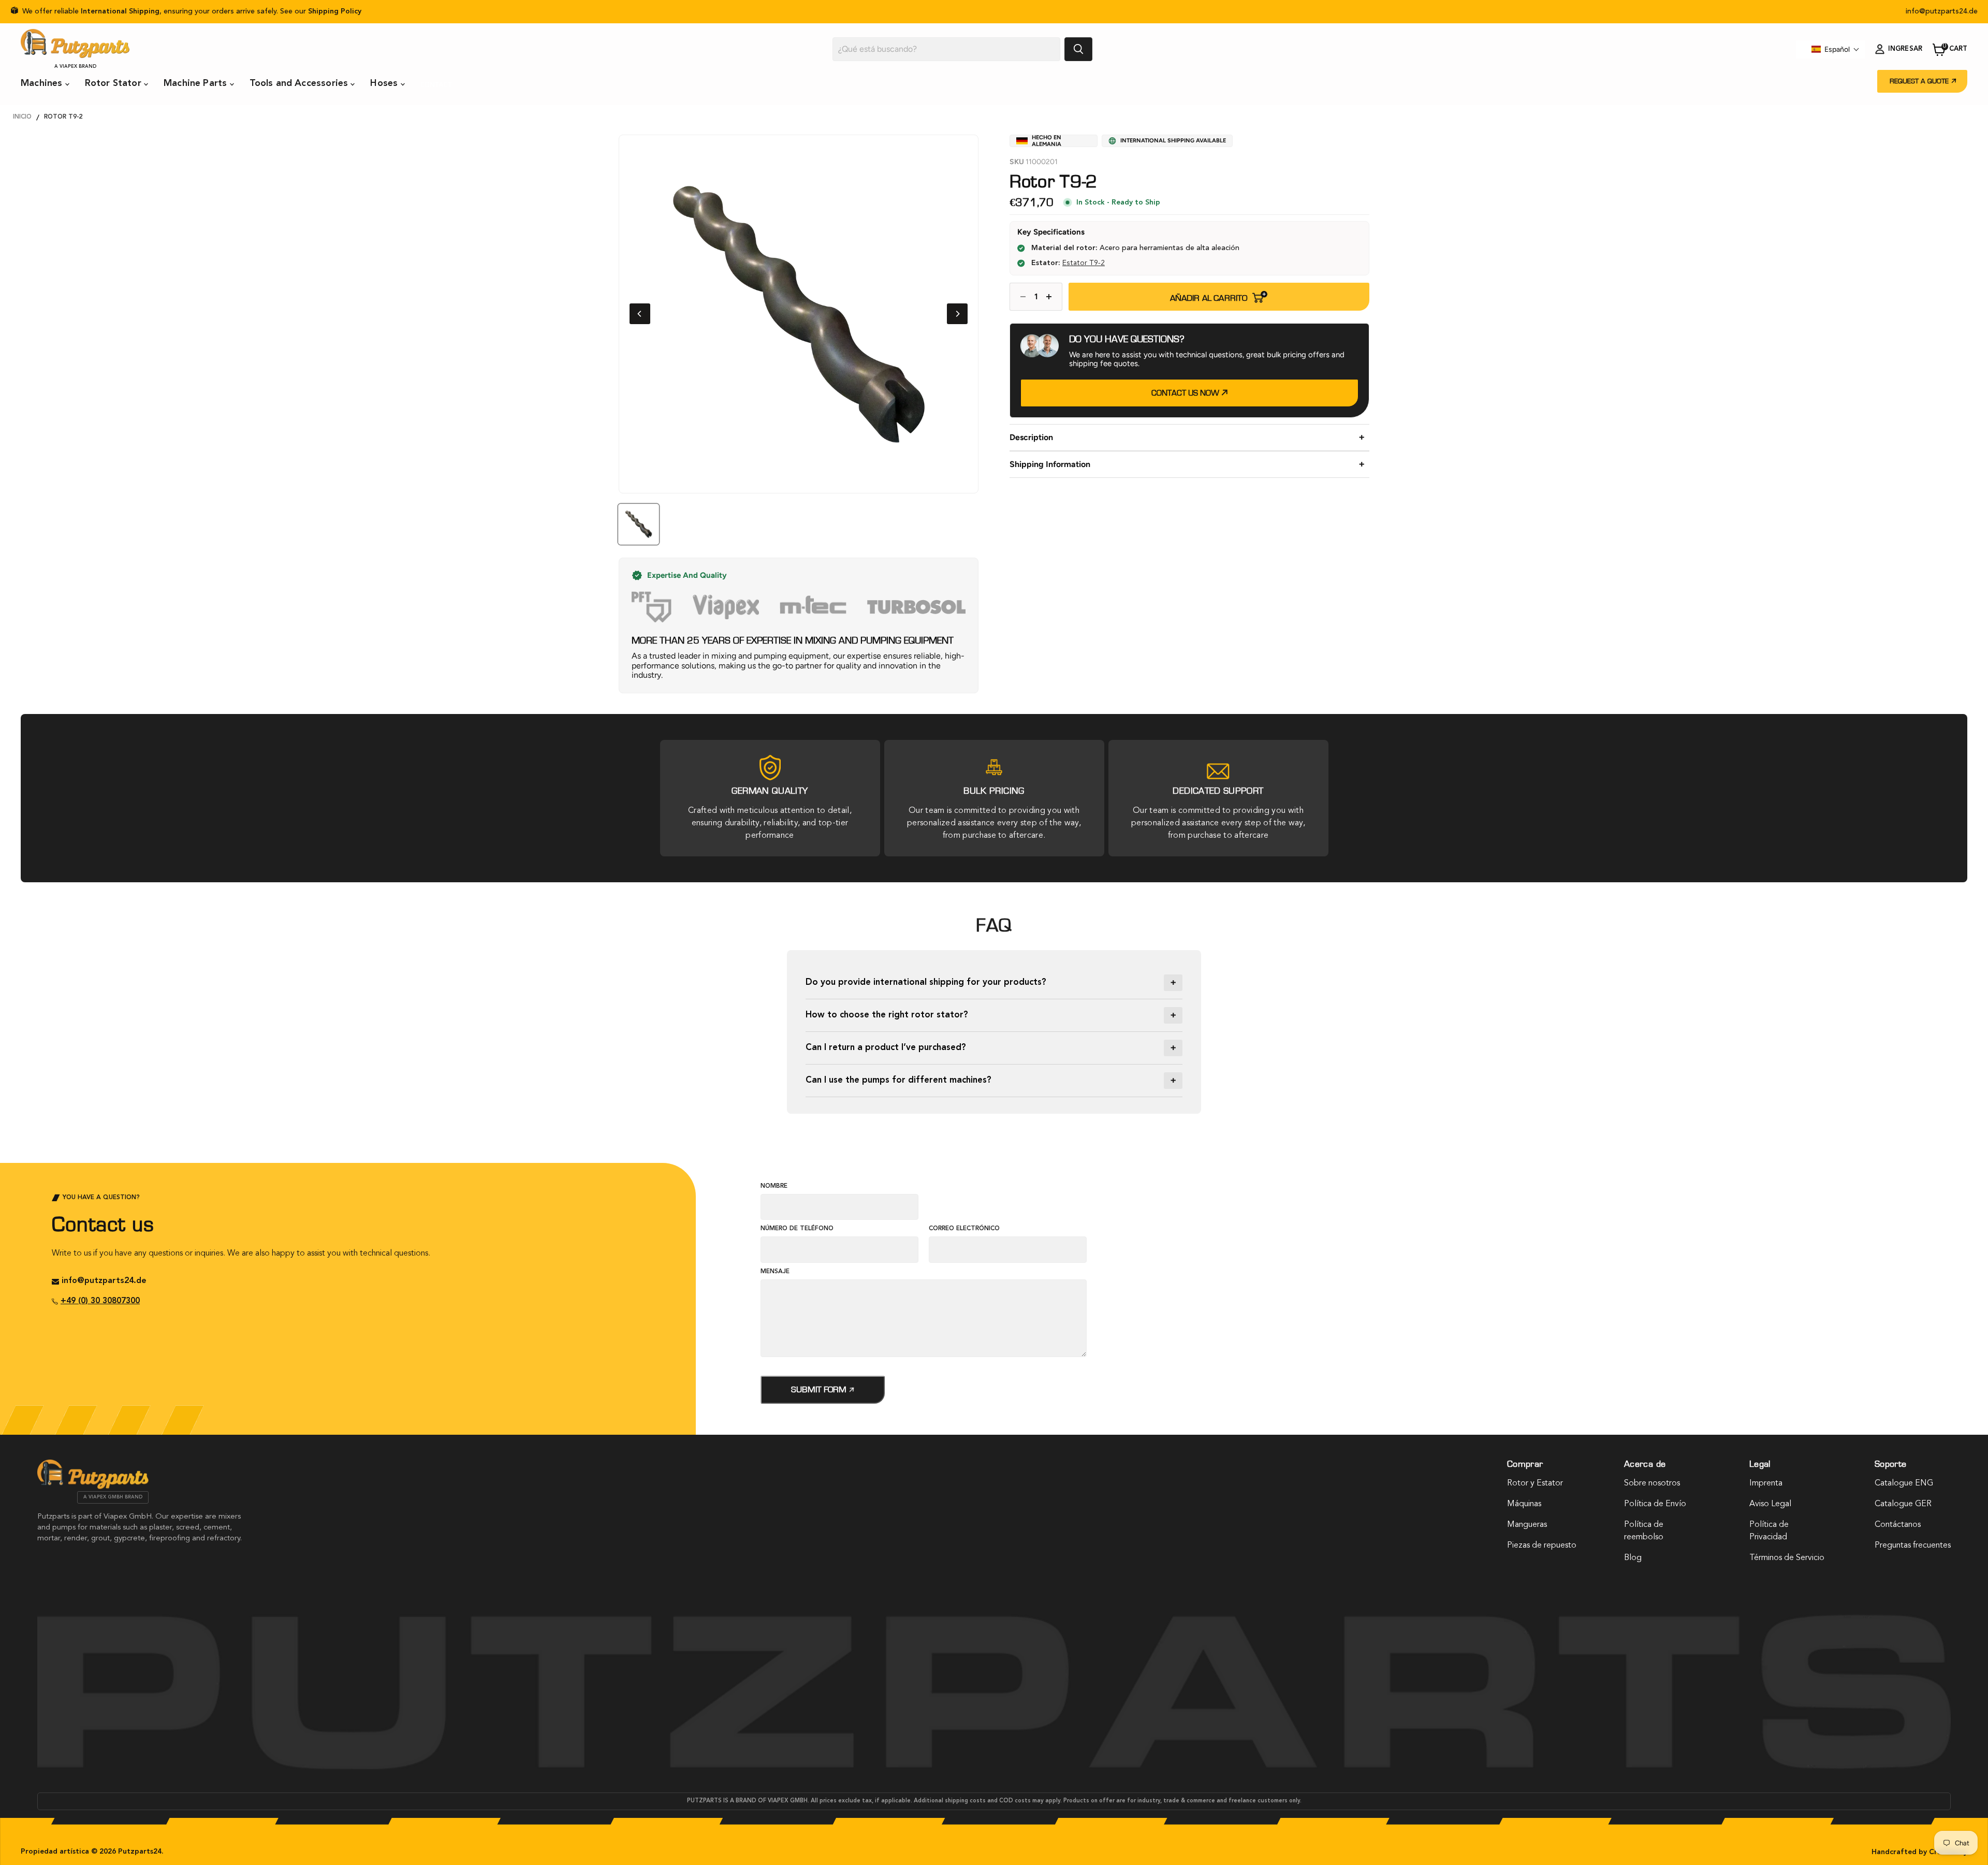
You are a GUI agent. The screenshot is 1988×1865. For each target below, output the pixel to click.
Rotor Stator (114, 83)
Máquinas (1524, 1504)
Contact (436, 84)
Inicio (22, 117)
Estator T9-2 (1084, 263)
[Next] (957, 314)
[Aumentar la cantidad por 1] (1052, 297)
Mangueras (1527, 1525)
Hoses (385, 83)
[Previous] (640, 314)
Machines (43, 83)
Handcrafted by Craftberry (1919, 1852)
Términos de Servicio (1787, 1558)
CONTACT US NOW (1186, 393)
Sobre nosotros (1652, 1483)
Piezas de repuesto (1542, 1546)
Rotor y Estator (1535, 1483)
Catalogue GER (1903, 1504)
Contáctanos (1898, 1525)
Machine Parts (197, 83)
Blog (1633, 1558)
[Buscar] (1078, 49)
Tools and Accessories (300, 83)
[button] (1836, 49)
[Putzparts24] (93, 1487)
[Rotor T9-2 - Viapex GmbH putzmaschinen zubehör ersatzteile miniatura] (639, 524)
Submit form (820, 1389)
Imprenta (1766, 1483)
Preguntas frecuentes (1913, 1546)
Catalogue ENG (1904, 1483)
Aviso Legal (1770, 1504)
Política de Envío (1655, 1504)
